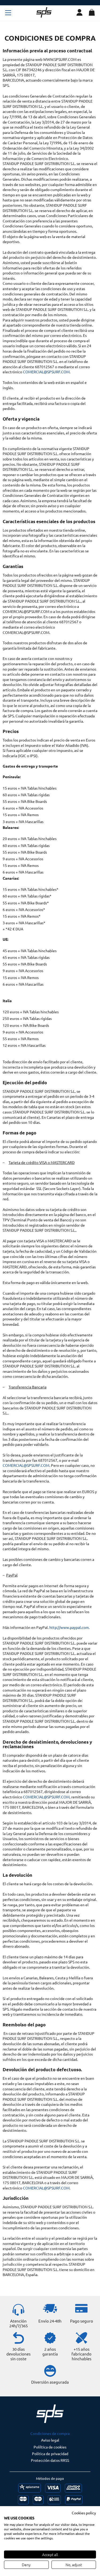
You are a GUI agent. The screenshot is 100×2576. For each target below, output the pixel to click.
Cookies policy (84, 2513)
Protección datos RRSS (50, 2460)
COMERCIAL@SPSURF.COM (46, 372)
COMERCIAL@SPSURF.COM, (47, 1797)
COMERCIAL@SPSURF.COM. (26, 1465)
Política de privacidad (50, 2454)
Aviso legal (50, 2440)
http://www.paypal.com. (69, 1627)
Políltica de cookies (50, 2447)
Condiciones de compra (50, 2433)
